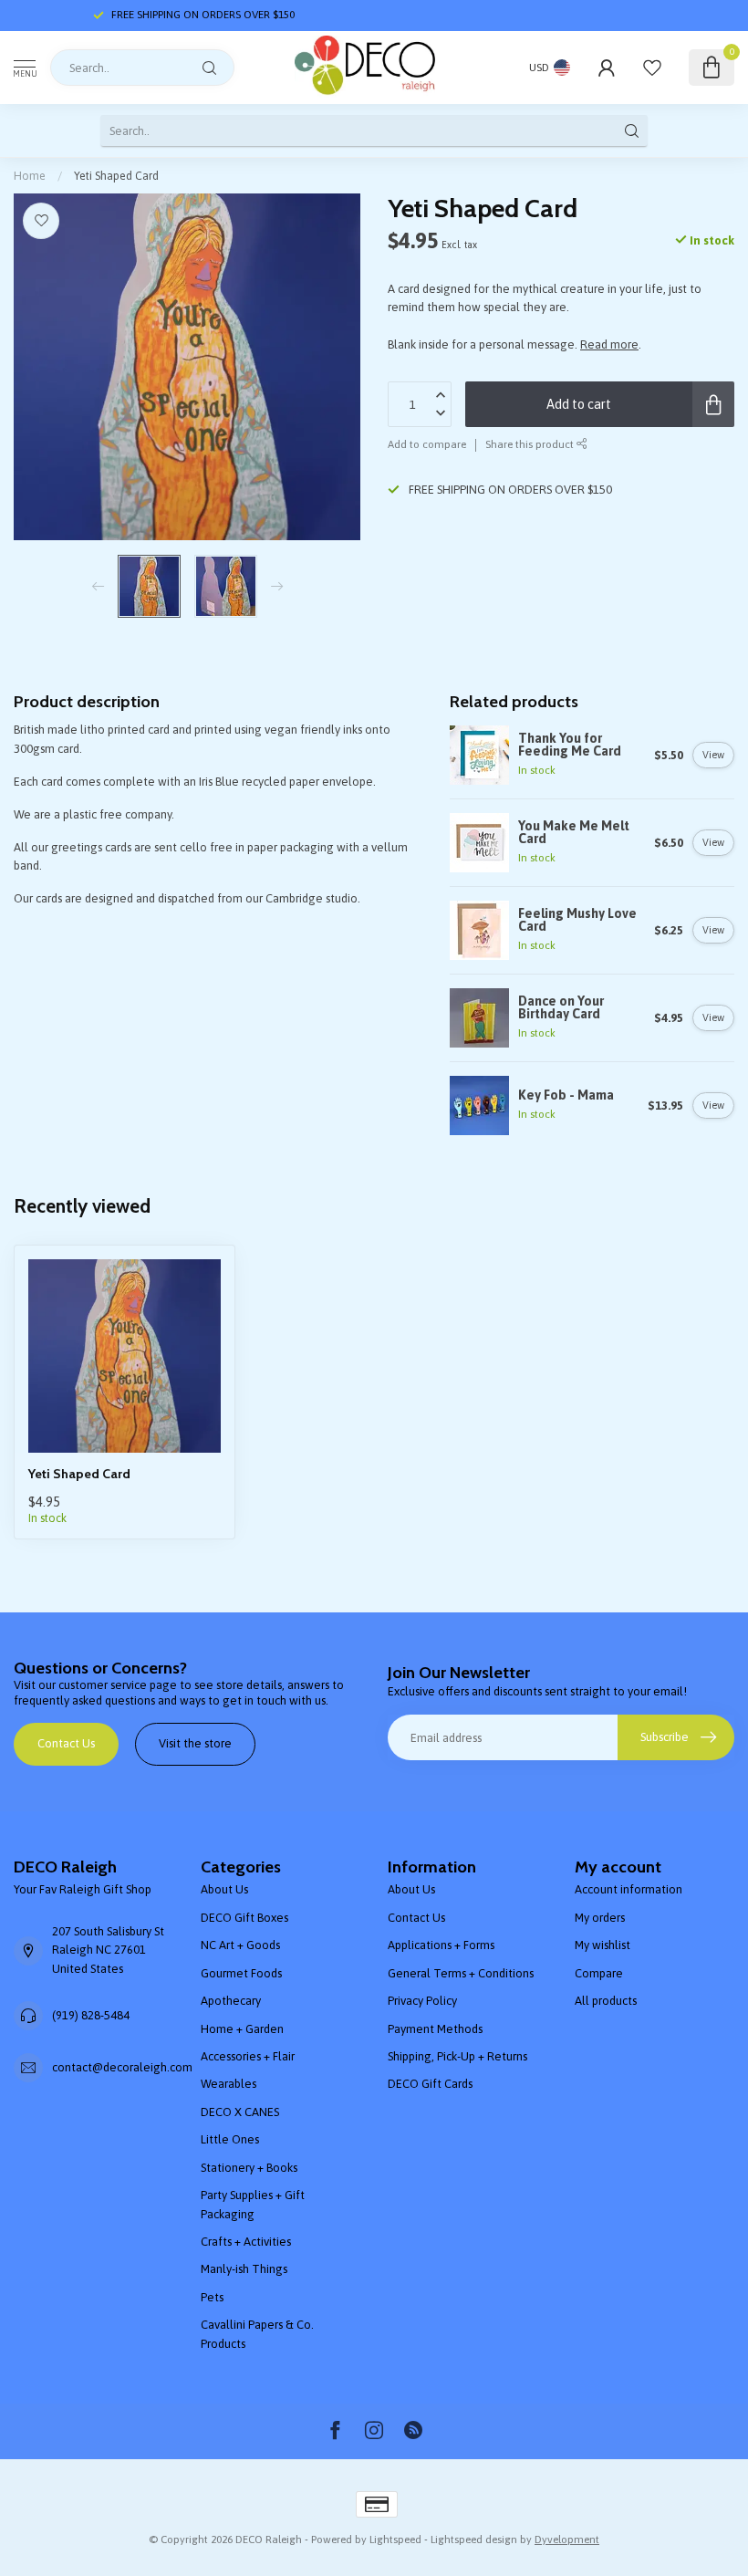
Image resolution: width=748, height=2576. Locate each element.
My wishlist (603, 1945)
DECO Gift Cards (430, 2084)
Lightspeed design (474, 2539)
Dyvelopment (567, 2539)
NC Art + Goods (240, 1945)
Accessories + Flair (248, 2056)
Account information (629, 1889)
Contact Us (66, 1743)
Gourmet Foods (241, 1973)
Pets (212, 2297)
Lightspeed (395, 2539)
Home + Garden (242, 2029)
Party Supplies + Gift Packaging (253, 2204)
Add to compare (427, 444)
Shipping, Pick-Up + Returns (457, 2056)
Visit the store (195, 1743)
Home (30, 176)
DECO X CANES (240, 2112)
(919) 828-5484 (91, 2015)
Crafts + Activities (246, 2242)
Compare (599, 1973)
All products (606, 2001)
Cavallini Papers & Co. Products (257, 2334)
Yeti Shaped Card (116, 176)
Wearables (229, 2084)
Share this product (531, 444)
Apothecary (231, 2001)
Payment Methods (435, 2029)
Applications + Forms (441, 1945)
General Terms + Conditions (461, 1973)
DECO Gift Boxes (244, 1918)
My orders (600, 1918)
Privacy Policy (422, 2001)
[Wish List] (652, 68)
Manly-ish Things (244, 2269)
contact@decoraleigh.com (122, 2067)
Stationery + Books (249, 2168)
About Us (224, 1889)
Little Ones (230, 2139)
